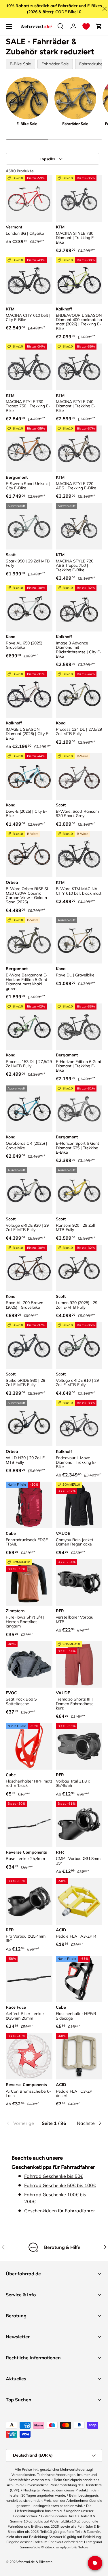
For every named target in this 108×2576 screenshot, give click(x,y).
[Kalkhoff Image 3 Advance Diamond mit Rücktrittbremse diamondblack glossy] (79, 608)
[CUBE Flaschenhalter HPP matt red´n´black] (29, 1746)
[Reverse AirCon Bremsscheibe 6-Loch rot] (29, 2056)
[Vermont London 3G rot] (29, 199)
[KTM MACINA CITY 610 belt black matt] (29, 281)
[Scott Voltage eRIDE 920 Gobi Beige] (29, 1190)
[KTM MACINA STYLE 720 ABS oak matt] (79, 449)
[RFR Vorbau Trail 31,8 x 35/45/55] (79, 1746)
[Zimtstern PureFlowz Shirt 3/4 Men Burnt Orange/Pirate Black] (29, 1583)
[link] (22, 2123)
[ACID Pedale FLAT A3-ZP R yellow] (79, 1901)
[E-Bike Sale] (27, 98)
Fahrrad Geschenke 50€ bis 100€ (60, 2185)
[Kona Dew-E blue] (29, 776)
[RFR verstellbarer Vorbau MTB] (79, 1583)
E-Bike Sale (20, 64)
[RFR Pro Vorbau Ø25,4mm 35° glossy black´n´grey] (29, 1901)
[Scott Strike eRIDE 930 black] (29, 1346)
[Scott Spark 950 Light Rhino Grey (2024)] (29, 526)
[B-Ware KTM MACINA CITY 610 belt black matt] (79, 854)
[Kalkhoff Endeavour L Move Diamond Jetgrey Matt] (79, 1423)
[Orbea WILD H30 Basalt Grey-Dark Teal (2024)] (29, 1423)
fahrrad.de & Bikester (35, 2562)
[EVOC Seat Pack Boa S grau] (29, 1665)
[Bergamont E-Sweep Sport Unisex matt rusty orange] (29, 449)
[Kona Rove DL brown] (79, 940)
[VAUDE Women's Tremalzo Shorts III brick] (79, 1665)
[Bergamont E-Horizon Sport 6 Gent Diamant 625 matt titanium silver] (79, 1109)
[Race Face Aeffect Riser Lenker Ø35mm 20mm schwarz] (29, 1979)
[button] (86, 26)
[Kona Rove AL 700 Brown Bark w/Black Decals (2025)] (29, 1268)
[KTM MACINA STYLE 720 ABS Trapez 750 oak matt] (79, 526)
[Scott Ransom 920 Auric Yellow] (79, 1190)
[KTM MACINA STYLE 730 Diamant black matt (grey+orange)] (79, 199)
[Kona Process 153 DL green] (29, 1027)
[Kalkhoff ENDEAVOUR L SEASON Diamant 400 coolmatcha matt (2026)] (79, 281)
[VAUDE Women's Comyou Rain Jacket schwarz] (79, 1505)
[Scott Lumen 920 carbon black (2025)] (79, 1268)
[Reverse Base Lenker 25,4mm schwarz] (29, 1824)
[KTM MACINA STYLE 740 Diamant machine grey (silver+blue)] (79, 367)
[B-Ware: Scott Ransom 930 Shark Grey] (79, 776)
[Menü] (9, 26)
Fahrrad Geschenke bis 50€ (54, 2176)
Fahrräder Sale (55, 64)
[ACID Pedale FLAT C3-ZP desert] (79, 2056)
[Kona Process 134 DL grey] (79, 694)
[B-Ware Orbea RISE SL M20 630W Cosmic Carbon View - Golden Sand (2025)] (29, 854)
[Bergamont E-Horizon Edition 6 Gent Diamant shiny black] (79, 1027)
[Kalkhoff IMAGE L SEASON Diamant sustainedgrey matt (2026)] (29, 694)
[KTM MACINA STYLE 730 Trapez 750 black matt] (29, 367)
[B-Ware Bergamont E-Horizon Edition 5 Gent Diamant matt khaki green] (29, 940)
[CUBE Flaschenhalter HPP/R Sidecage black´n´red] (79, 1979)
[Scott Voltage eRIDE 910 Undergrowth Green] (79, 1346)
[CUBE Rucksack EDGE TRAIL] (29, 1505)
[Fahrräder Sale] (75, 98)
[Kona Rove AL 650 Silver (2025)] (29, 608)
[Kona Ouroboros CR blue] (29, 1109)
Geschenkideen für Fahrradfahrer (60, 2211)
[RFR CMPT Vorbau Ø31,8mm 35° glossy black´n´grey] (79, 1824)
